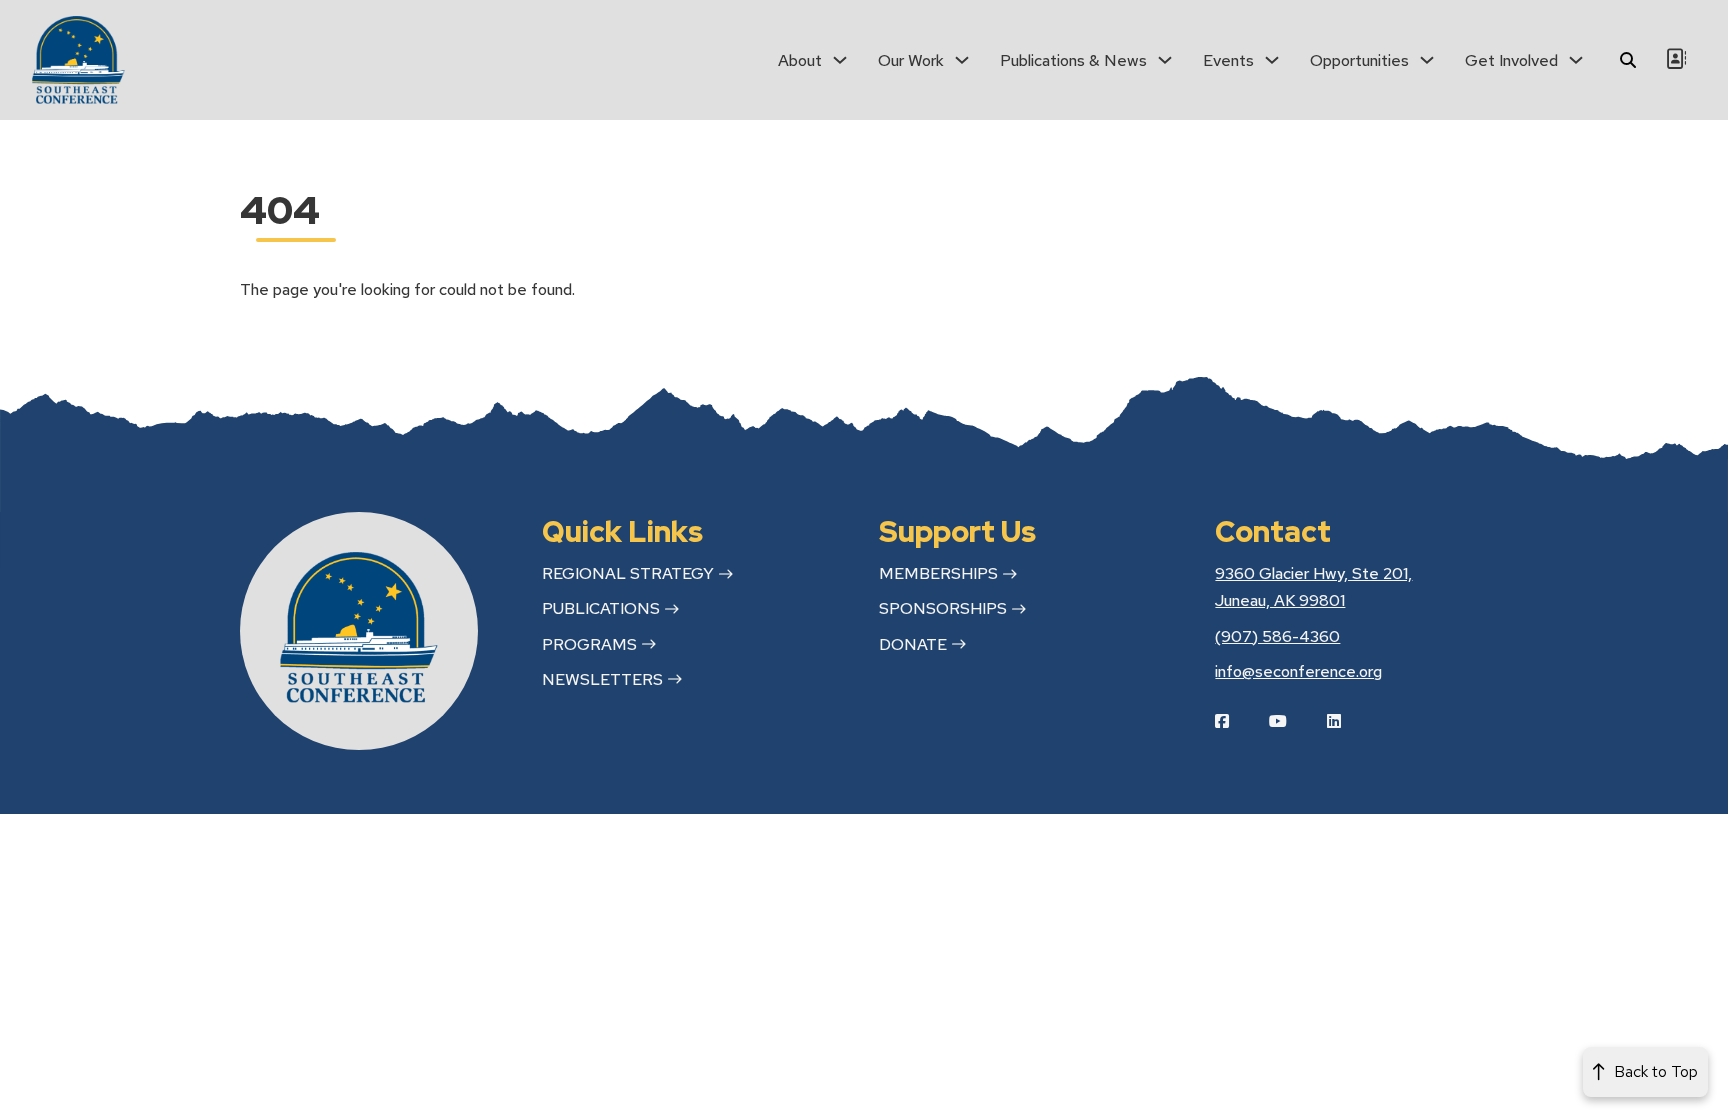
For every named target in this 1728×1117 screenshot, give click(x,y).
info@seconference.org (1298, 671)
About (800, 60)
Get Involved (1511, 60)
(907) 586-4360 (1277, 636)
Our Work (911, 60)
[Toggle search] (1628, 60)
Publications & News (1073, 60)
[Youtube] (1293, 721)
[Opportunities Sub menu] (1427, 60)
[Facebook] (1237, 721)
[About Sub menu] (840, 60)
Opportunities (1359, 60)
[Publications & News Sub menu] (1165, 60)
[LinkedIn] (1349, 721)
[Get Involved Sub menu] (1576, 60)
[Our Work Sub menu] (962, 60)
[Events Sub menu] (1272, 60)
